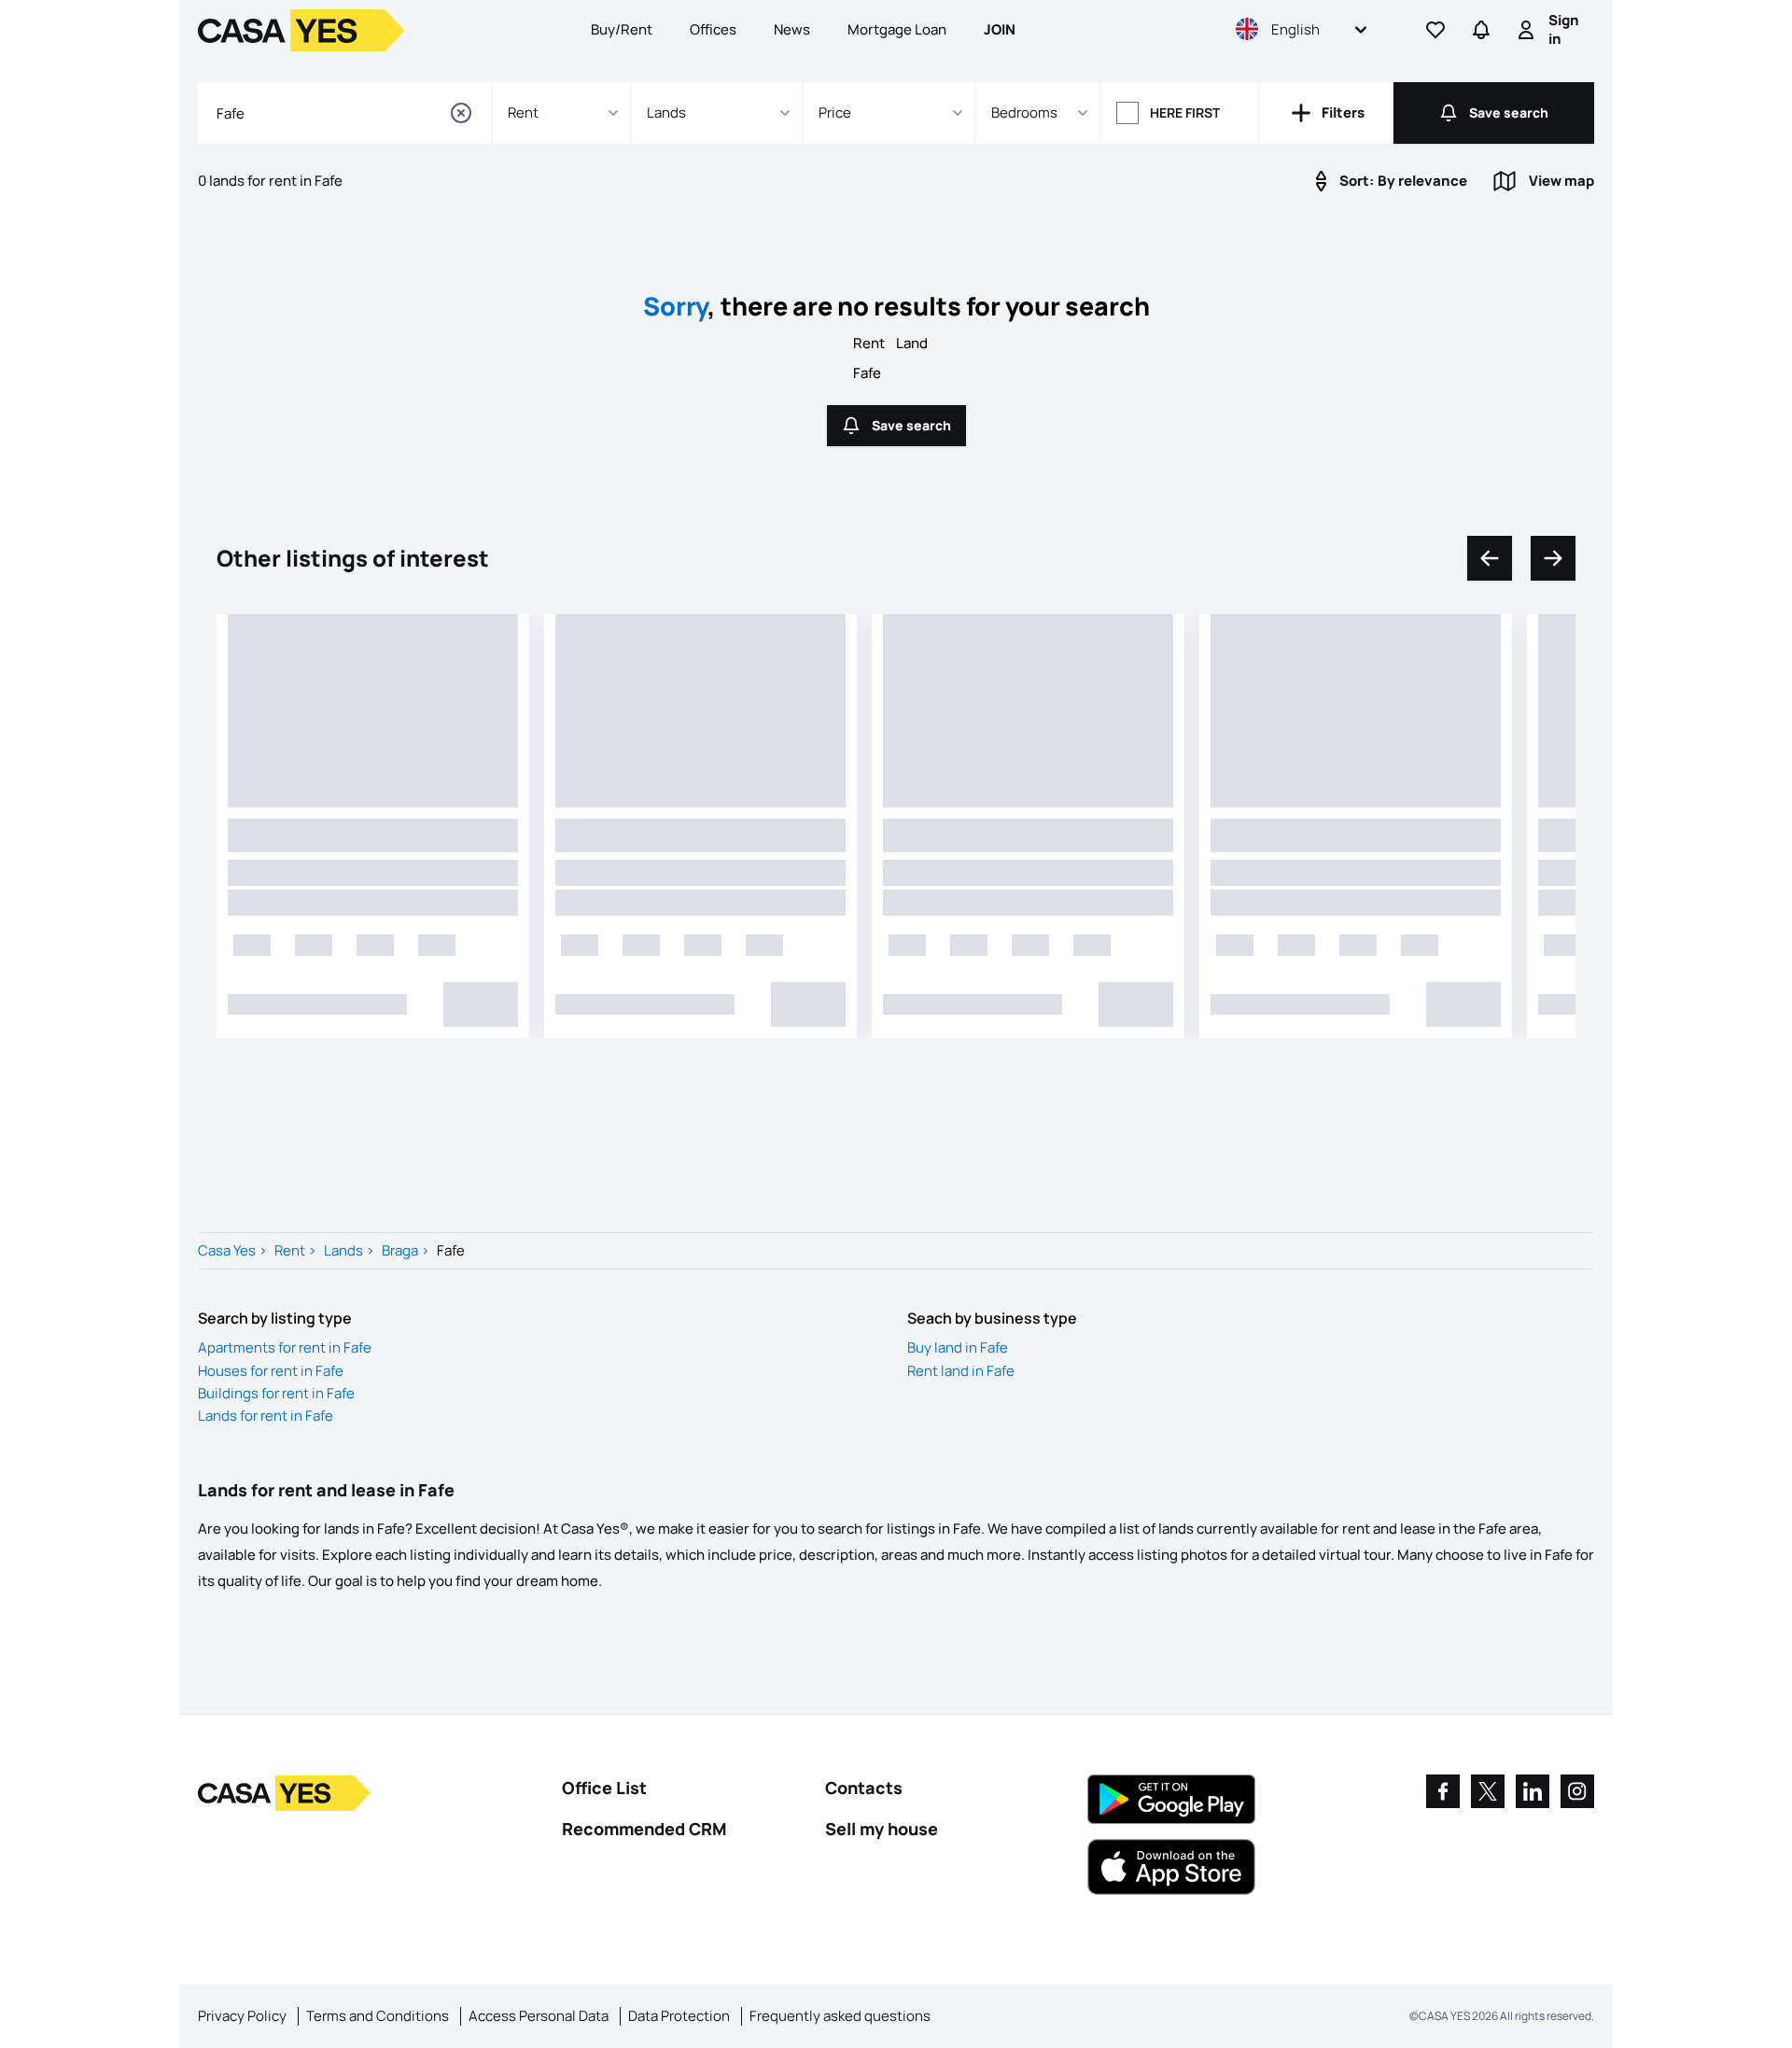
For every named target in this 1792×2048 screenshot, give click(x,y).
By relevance (1403, 181)
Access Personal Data (539, 2016)
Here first (1185, 112)
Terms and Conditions (378, 2016)
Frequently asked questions (840, 2016)
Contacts (864, 1788)
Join (1000, 29)
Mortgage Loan (897, 29)
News (792, 29)
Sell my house (882, 1829)
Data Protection (679, 2016)
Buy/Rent (622, 29)
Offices (713, 29)
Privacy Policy (242, 2016)
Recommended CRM (644, 1829)
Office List (604, 1788)
